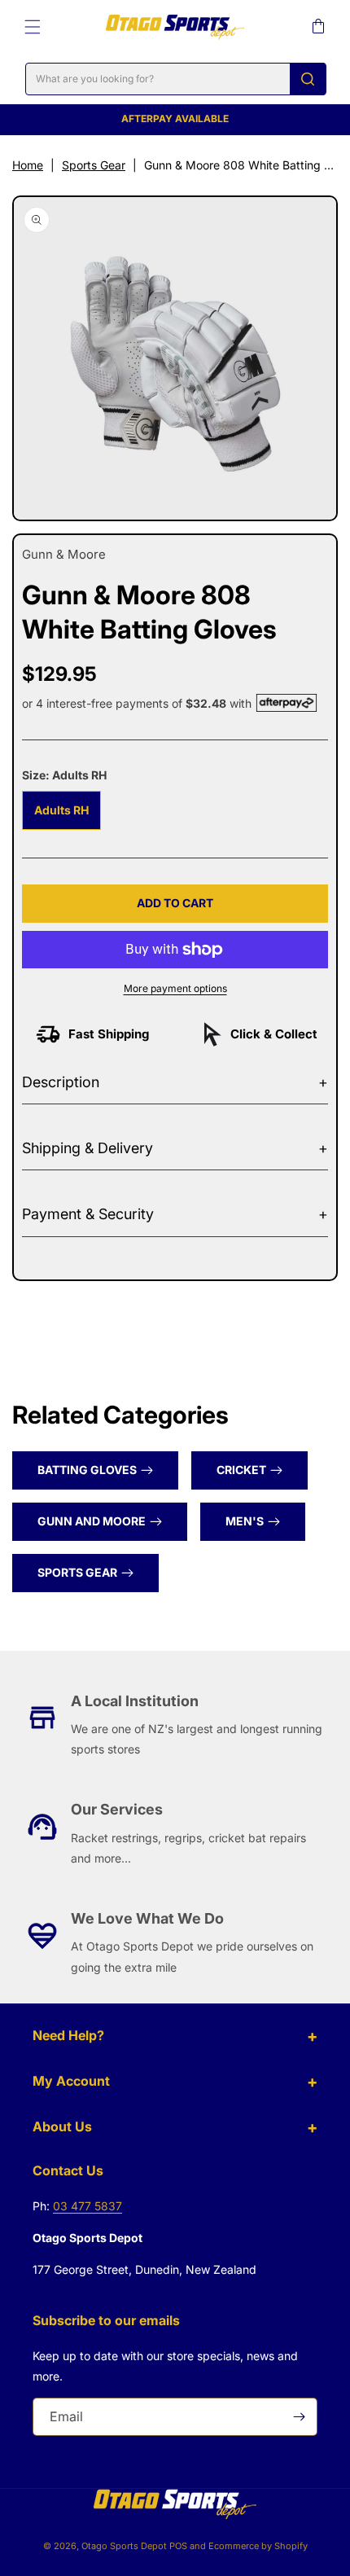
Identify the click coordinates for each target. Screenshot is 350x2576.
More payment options (175, 988)
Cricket (241, 1470)
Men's (245, 1521)
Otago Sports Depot (124, 2546)
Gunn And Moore (92, 1521)
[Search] (308, 79)
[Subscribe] (299, 2417)
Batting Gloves (87, 1470)
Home (28, 165)
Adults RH (61, 810)
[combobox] (176, 79)
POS (178, 2546)
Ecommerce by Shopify (258, 2546)
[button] (33, 27)
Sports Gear (94, 165)
